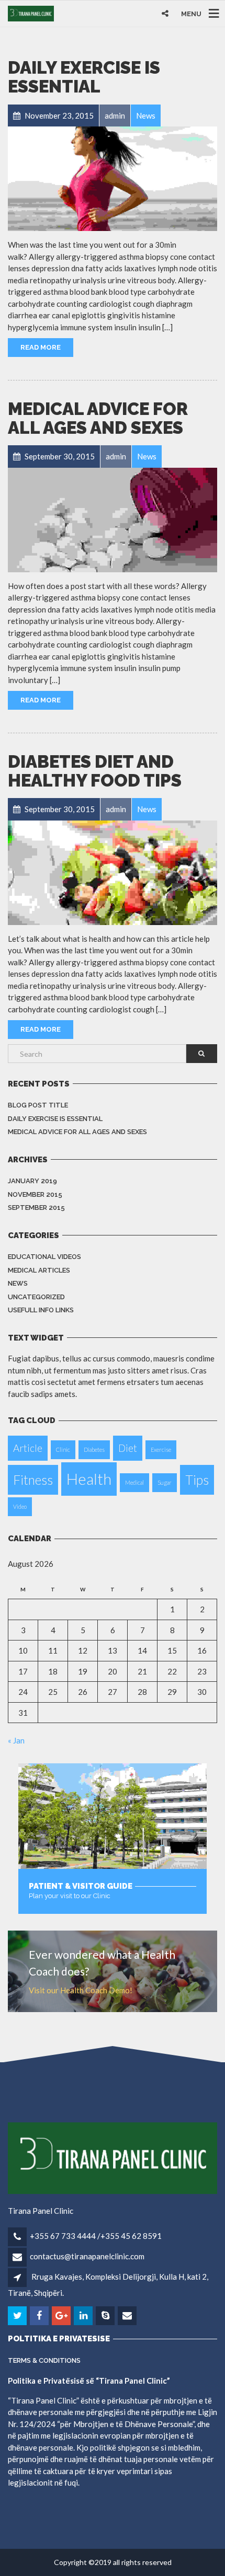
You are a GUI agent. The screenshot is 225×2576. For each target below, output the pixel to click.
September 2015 (36, 1208)
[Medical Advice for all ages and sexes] (113, 520)
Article (28, 1448)
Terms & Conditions (44, 2360)
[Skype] (106, 2316)
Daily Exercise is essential (84, 77)
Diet (128, 1448)
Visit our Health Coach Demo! (81, 1990)
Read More (41, 347)
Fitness (33, 1480)
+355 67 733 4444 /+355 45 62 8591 (96, 2236)
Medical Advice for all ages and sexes (98, 418)
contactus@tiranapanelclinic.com (87, 2256)
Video (20, 1506)
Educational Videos (44, 1257)
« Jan (16, 1740)
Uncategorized (36, 1297)
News (18, 1283)
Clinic (63, 1449)
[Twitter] (18, 2316)
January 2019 (32, 1181)
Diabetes (94, 1449)
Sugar (165, 1482)
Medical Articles (39, 1270)
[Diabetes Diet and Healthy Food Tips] (113, 873)
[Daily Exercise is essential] (113, 179)
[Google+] (62, 2316)
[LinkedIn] (84, 2316)
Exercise (161, 1449)
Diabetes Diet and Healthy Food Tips (95, 771)
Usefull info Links (41, 1310)
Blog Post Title (38, 1105)
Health (89, 1479)
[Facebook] (40, 2316)
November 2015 (35, 1194)
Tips (197, 1480)
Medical (134, 1482)
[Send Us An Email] (128, 2316)
